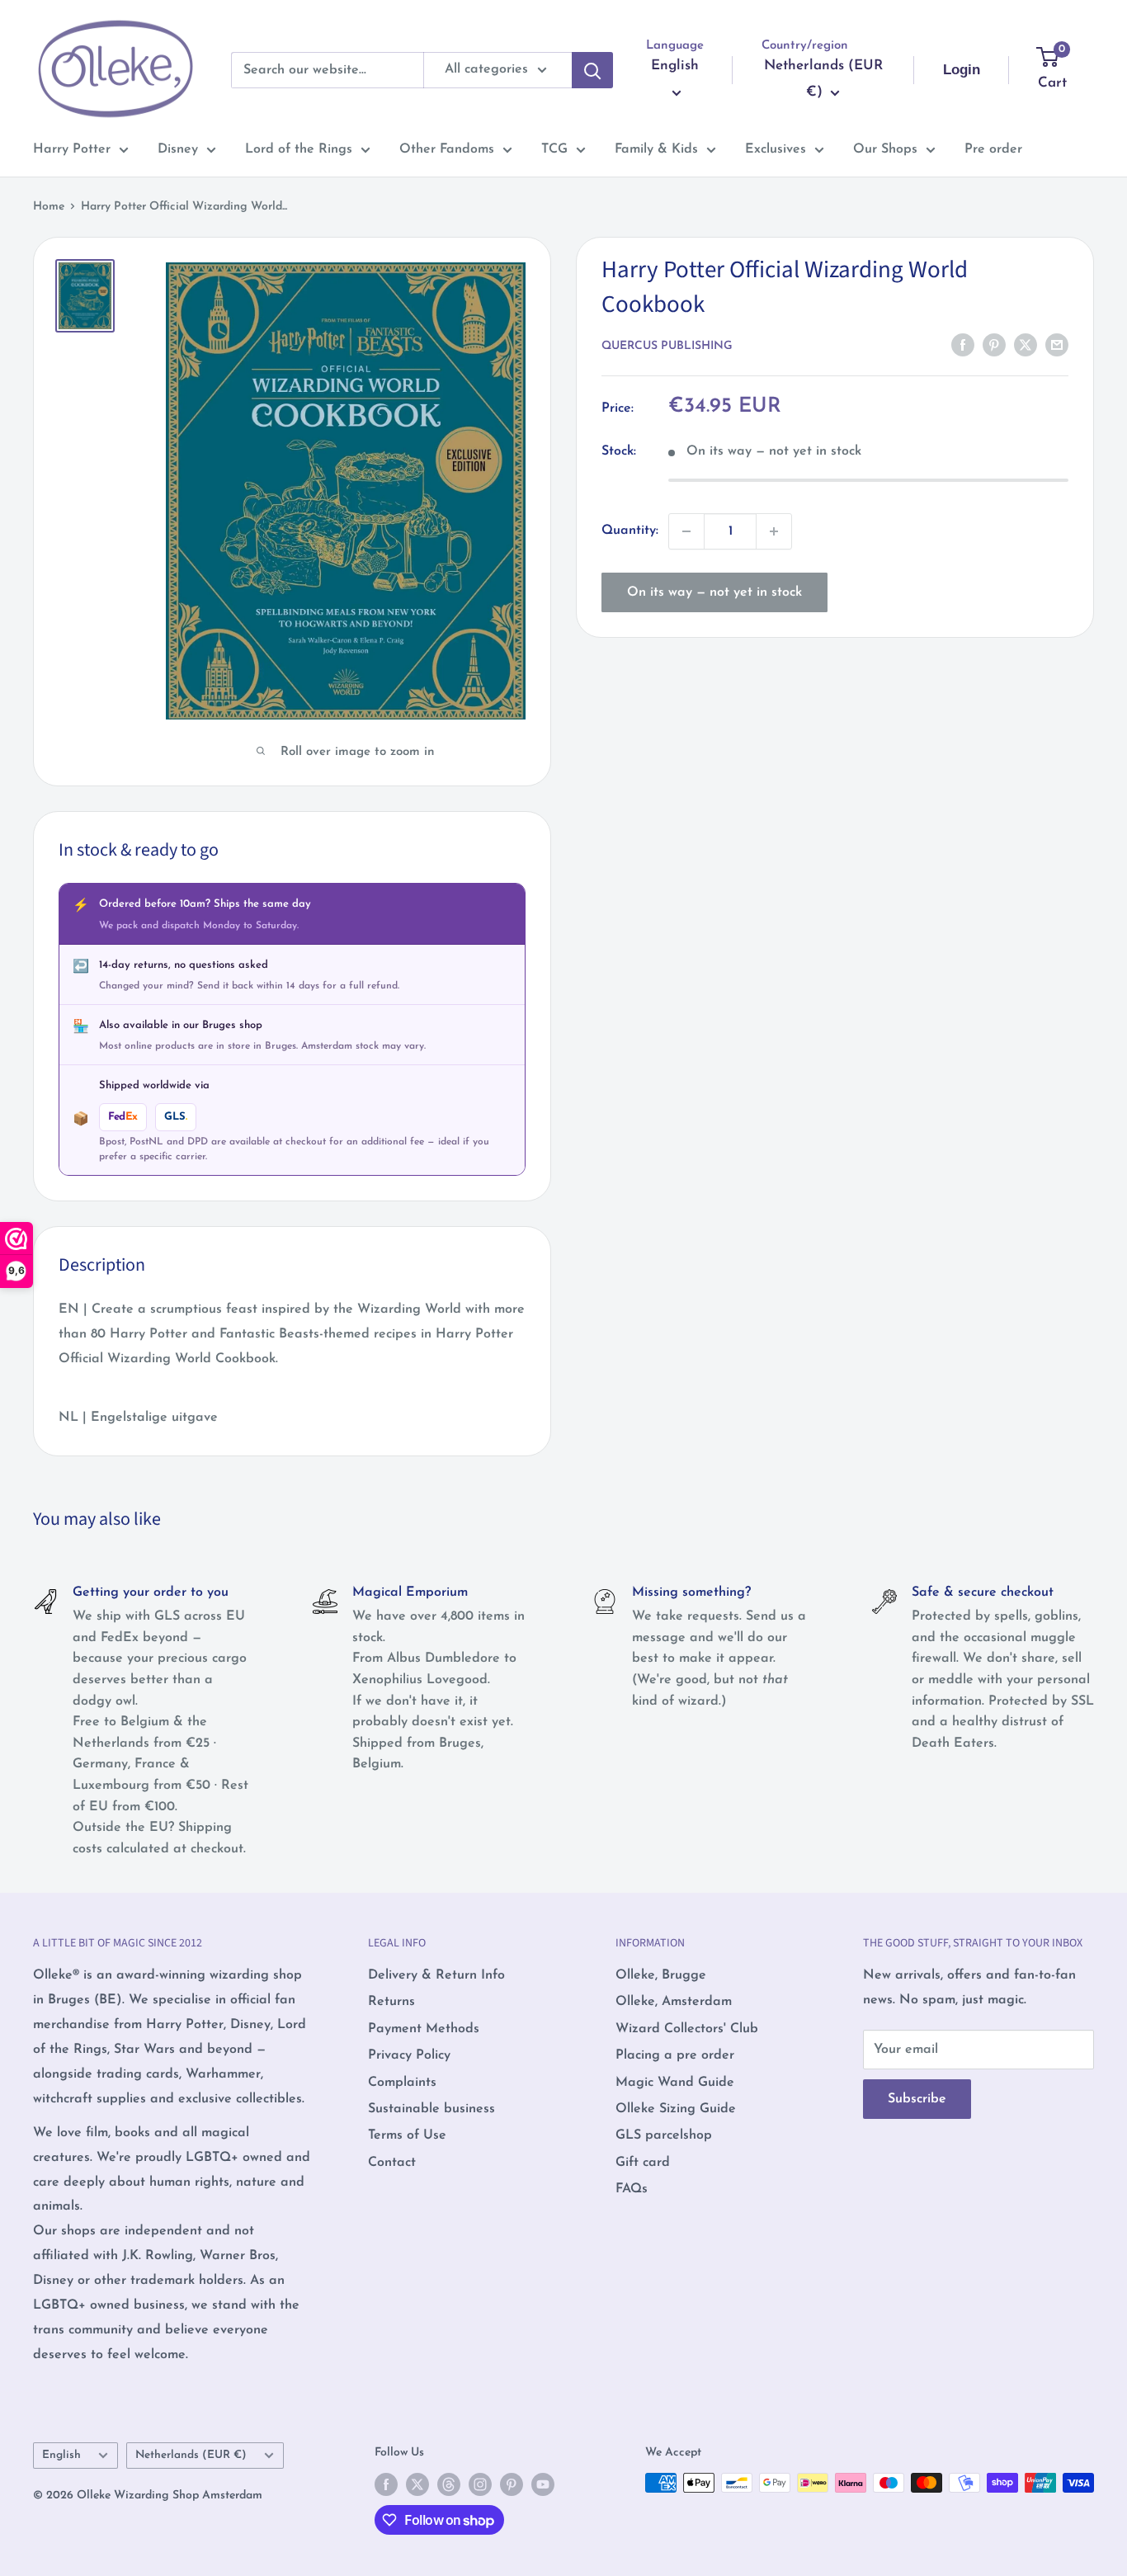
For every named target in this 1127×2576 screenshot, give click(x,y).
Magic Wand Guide (675, 2083)
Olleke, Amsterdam (674, 2002)
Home (49, 207)
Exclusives (776, 149)
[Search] (592, 70)
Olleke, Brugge (661, 1975)
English (61, 2455)
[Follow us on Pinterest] (512, 2484)
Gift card (643, 2163)
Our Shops (885, 149)
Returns (391, 2002)
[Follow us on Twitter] (417, 2484)
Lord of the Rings (299, 149)
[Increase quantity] (774, 531)
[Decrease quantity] (686, 531)
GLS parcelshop (664, 2135)
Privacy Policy (409, 2055)
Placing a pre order (675, 2055)
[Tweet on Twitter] (1026, 345)
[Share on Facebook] (963, 345)
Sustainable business (431, 2109)
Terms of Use (407, 2135)
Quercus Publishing (667, 346)
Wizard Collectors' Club (687, 2029)
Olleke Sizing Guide (676, 2109)
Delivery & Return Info (436, 1975)
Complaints (402, 2083)
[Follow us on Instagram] (480, 2484)
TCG (554, 149)
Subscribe (917, 2099)
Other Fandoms (447, 149)
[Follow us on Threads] (449, 2484)
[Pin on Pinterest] (994, 345)
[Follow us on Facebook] (386, 2484)
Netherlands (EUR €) (191, 2455)
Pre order (993, 149)
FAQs (632, 2189)
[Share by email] (1057, 345)
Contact (392, 2163)
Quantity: (630, 531)
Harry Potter (72, 149)
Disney (178, 149)
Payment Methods (424, 2029)
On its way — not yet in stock (714, 592)
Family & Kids (656, 149)
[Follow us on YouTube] (543, 2484)
